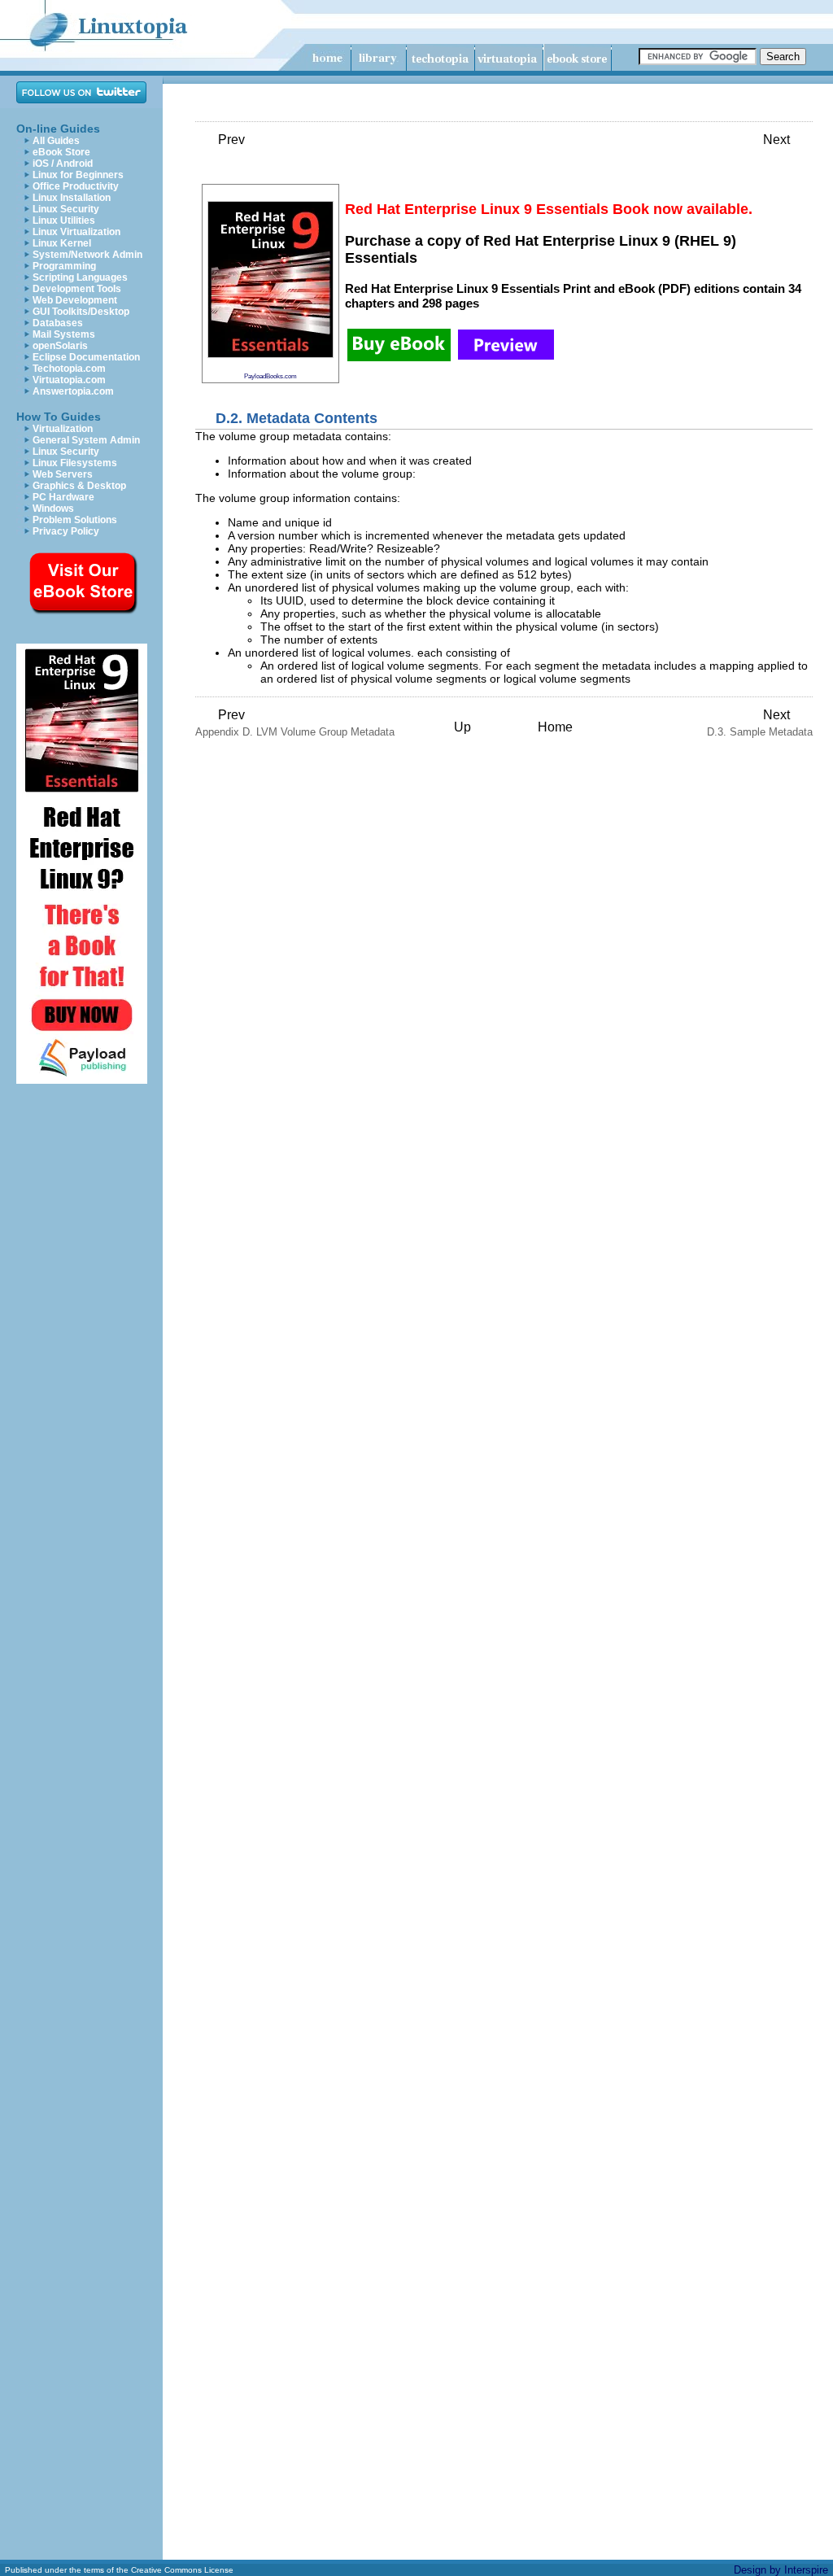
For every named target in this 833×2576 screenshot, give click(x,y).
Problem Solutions (75, 520)
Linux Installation (72, 198)
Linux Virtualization (76, 232)
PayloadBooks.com (270, 376)
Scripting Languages (80, 277)
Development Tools (77, 289)
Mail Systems (64, 334)
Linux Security (66, 209)
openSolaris (60, 346)
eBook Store (61, 152)
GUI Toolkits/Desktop (81, 312)
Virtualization (63, 429)
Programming (64, 266)
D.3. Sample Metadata (760, 723)
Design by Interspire (781, 2570)
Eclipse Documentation (86, 357)
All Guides (56, 141)
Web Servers (63, 474)
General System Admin (86, 440)
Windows (53, 509)
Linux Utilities (64, 220)
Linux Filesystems (75, 463)
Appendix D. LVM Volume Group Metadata (295, 723)
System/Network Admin (87, 255)
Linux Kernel (62, 243)
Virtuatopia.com (69, 380)
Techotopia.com (69, 369)
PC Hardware (63, 497)
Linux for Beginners (78, 175)
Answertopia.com (73, 391)
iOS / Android (63, 164)
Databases (58, 323)
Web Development (75, 300)
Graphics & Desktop (79, 486)
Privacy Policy (66, 531)
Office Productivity (76, 186)
